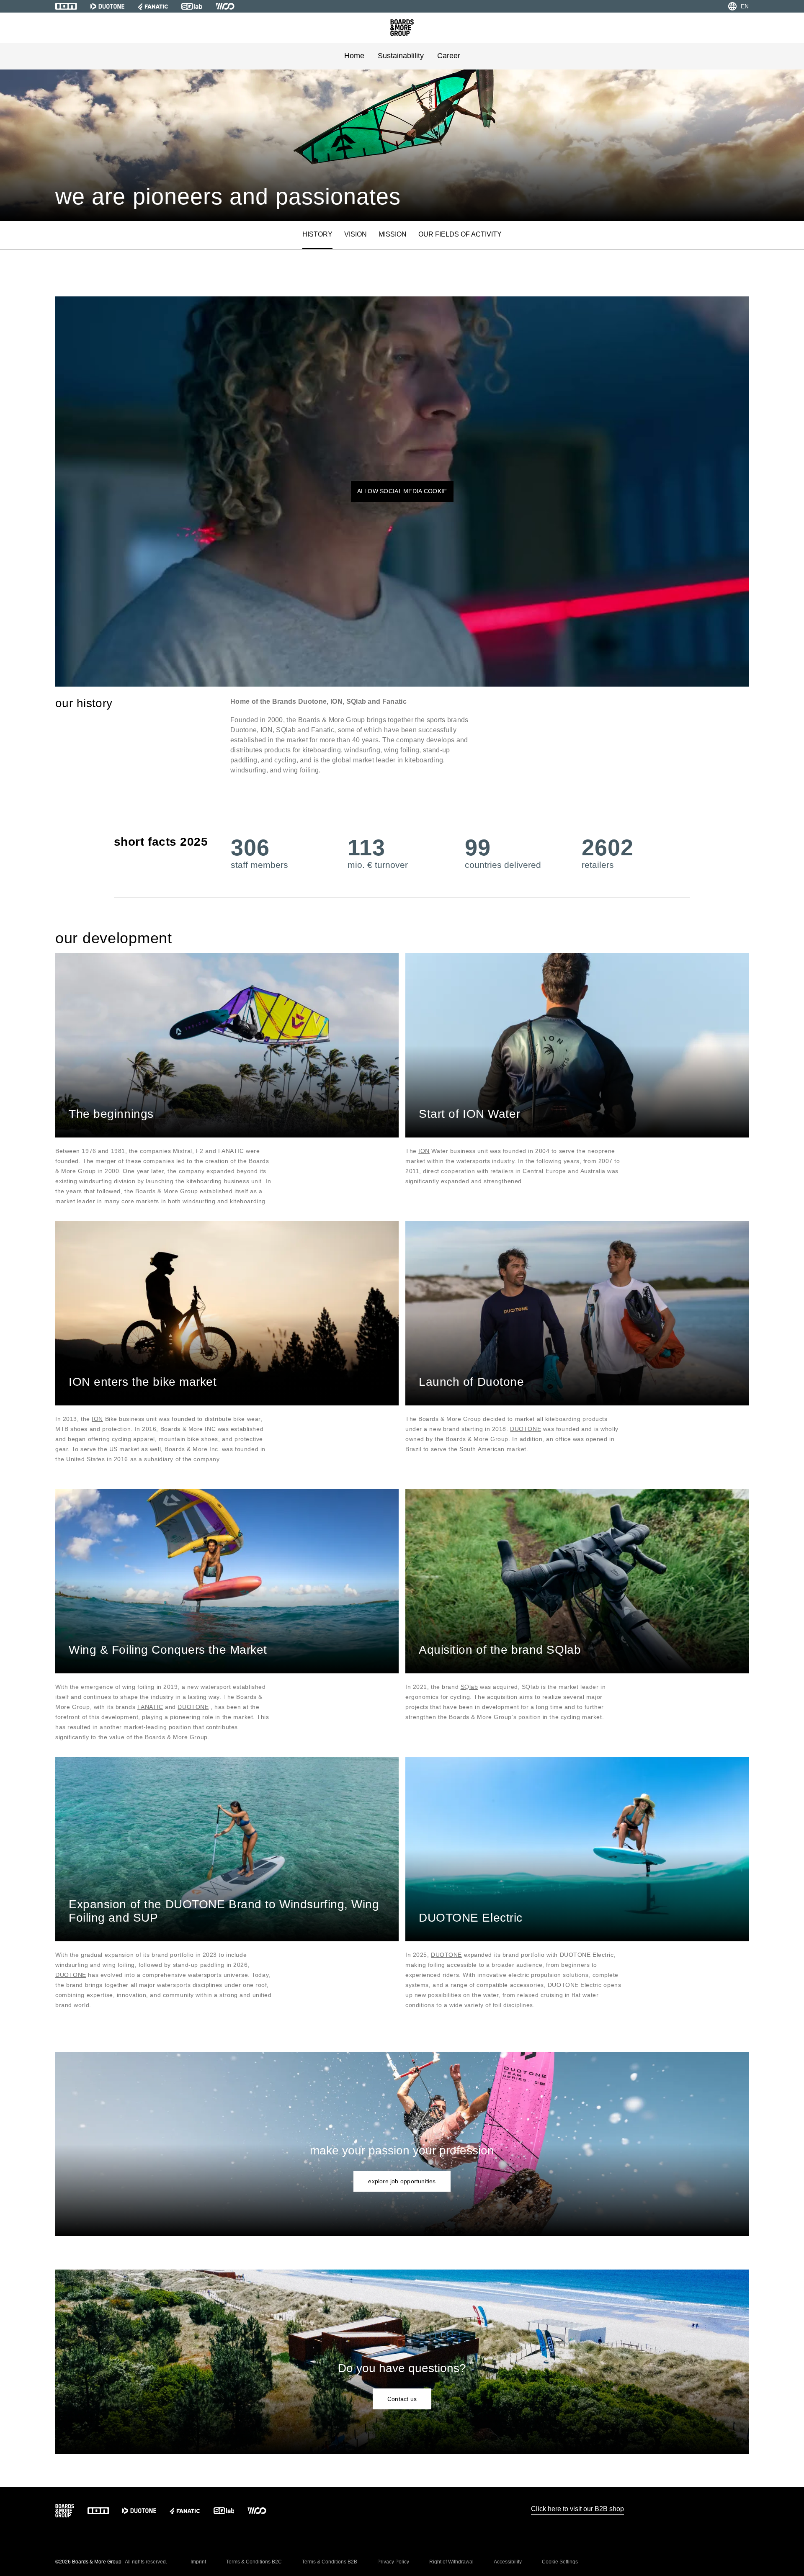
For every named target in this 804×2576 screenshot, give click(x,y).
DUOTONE (526, 1429)
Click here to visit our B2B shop (577, 2509)
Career (449, 56)
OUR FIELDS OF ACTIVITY (460, 234)
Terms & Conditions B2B (330, 2562)
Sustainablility (401, 56)
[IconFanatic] (153, 6)
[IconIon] (66, 6)
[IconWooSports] (225, 6)
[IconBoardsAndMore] (402, 28)
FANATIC (150, 1707)
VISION (356, 234)
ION (424, 1151)
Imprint (198, 2562)
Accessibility (508, 2562)
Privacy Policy (393, 2562)
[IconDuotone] (107, 6)
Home (354, 56)
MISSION (393, 234)
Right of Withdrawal (451, 2562)
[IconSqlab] (192, 6)
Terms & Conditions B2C (254, 2562)
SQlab (469, 1687)
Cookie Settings (560, 2562)
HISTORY (317, 234)
